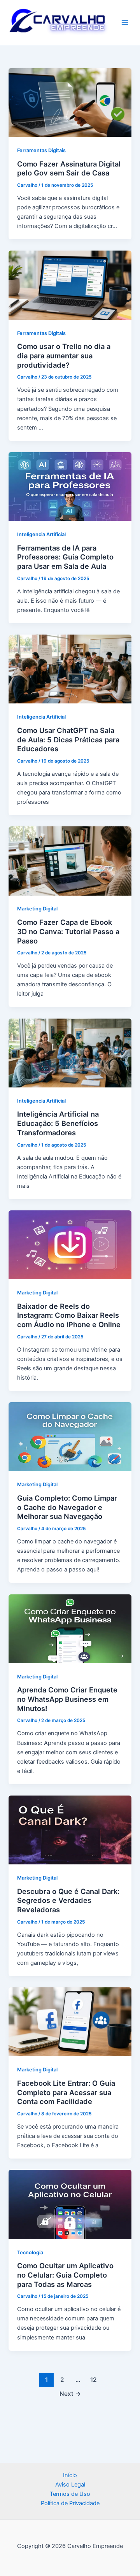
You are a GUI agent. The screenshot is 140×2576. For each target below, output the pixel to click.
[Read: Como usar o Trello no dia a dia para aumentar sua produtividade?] (70, 285)
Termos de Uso (70, 2494)
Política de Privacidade (70, 2503)
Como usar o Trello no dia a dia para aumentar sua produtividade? (64, 355)
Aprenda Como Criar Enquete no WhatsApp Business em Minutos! (67, 1699)
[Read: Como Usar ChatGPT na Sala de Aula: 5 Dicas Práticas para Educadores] (70, 669)
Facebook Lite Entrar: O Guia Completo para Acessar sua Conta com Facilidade (66, 2092)
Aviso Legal (70, 2485)
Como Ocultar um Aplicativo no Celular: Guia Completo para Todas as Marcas (65, 2275)
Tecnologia (30, 2252)
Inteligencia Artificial (41, 534)
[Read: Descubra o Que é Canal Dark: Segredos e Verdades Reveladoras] (70, 1829)
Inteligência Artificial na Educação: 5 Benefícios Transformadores (58, 1123)
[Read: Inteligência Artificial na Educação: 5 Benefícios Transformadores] (70, 1052)
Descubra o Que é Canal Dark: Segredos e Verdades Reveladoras (68, 1900)
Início (70, 2475)
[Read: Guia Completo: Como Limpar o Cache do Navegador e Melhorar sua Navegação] (70, 1436)
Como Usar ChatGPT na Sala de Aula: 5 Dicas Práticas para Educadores (68, 739)
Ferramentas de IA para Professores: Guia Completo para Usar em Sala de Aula (65, 557)
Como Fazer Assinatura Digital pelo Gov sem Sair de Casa (69, 168)
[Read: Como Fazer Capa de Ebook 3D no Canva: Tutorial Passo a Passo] (70, 861)
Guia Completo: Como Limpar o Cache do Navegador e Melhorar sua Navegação (67, 1507)
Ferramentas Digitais (41, 150)
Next (70, 2394)
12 (94, 2380)
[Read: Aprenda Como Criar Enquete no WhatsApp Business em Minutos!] (70, 1628)
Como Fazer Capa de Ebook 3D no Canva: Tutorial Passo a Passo (68, 931)
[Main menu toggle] (125, 23)
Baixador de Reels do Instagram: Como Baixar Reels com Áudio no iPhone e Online (69, 1315)
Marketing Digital (37, 909)
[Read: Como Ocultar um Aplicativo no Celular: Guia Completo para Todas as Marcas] (70, 2204)
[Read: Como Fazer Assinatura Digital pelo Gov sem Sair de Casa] (70, 102)
